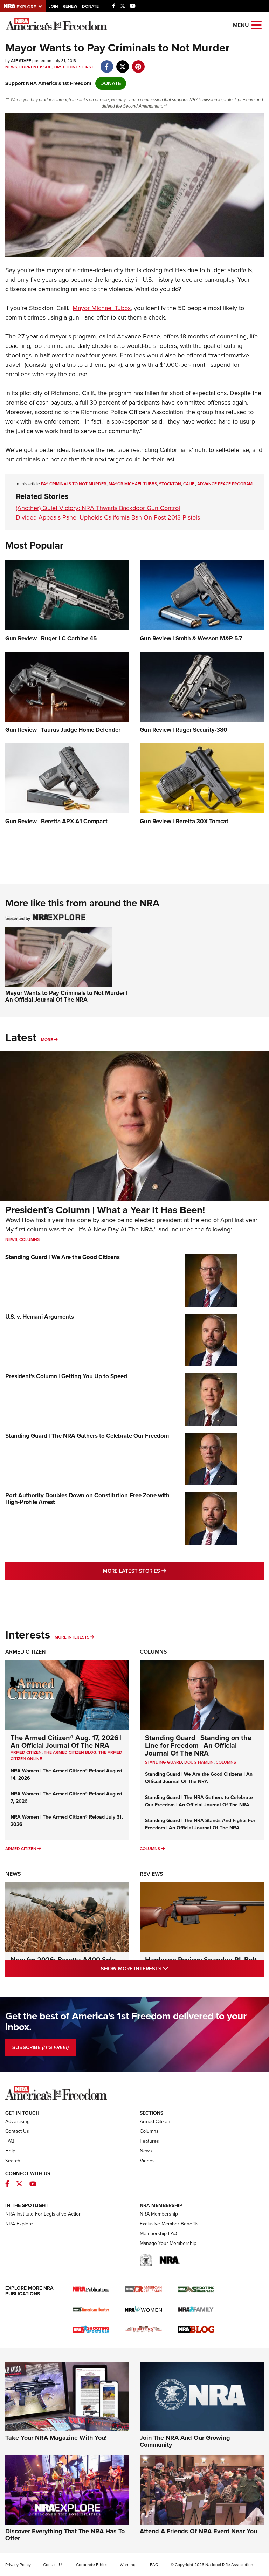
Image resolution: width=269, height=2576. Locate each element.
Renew (70, 6)
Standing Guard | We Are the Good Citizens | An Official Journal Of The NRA (199, 1778)
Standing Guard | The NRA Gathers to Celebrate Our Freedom (87, 1436)
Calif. (189, 484)
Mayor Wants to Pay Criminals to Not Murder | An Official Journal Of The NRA (66, 996)
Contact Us (17, 2131)
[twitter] (122, 63)
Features (149, 2141)
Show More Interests (165, 1968)
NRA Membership (159, 2214)
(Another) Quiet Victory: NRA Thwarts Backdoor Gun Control (98, 508)
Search (13, 2161)
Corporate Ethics (92, 2565)
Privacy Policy (18, 2565)
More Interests (72, 1637)
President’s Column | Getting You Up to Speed (66, 1376)
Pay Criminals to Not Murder (74, 484)
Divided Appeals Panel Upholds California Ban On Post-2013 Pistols (108, 517)
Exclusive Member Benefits (169, 2224)
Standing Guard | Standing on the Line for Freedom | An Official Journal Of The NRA (198, 1745)
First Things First (74, 67)
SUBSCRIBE (40, 2047)
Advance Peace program (225, 484)
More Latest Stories (163, 1571)
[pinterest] (138, 63)
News (11, 67)
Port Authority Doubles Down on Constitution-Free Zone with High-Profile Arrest (87, 1499)
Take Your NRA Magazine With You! (56, 2438)
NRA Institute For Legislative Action (43, 2214)
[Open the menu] (256, 24)
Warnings (129, 2565)
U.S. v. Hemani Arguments (40, 1317)
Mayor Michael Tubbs (102, 308)
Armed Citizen (26, 1652)
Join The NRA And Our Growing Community (185, 2441)
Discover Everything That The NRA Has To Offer (65, 2535)
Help (10, 2151)
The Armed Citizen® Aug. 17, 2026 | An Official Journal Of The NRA (66, 1742)
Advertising (18, 2121)
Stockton (170, 484)
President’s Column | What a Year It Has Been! (105, 1210)
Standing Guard (164, 1762)
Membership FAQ (158, 2234)
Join (53, 6)
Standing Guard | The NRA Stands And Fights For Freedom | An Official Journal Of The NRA (200, 1824)
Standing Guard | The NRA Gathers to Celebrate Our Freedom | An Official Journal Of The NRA (199, 1801)
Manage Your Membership (168, 2243)
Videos (147, 2161)
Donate (90, 6)
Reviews (151, 1874)
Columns (29, 1239)
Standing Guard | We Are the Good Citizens (63, 1257)
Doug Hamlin (199, 1762)
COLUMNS (226, 1762)
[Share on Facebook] (107, 63)
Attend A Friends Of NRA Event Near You (198, 2531)
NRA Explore (19, 2224)
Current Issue (35, 67)
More (47, 1040)
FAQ (10, 2141)
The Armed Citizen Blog (70, 1752)
